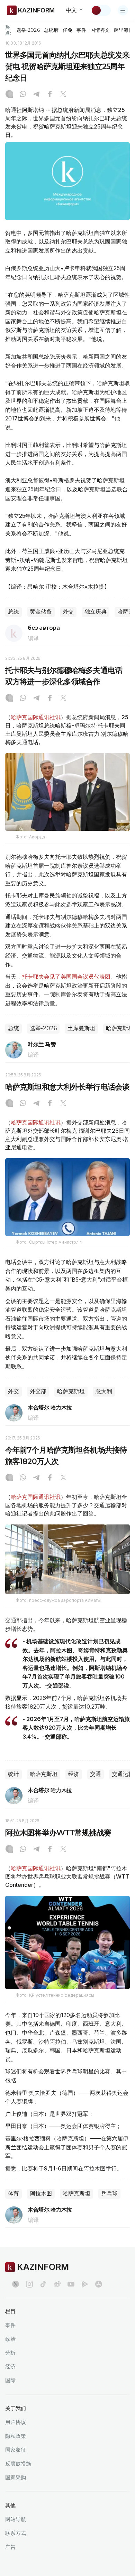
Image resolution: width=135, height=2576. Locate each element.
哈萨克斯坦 (71, 1391)
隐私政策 (16, 2436)
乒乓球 (109, 2193)
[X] (63, 95)
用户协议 (16, 2422)
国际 (10, 2380)
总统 (13, 612)
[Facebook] (50, 95)
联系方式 (16, 2533)
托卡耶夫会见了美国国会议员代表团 (66, 977)
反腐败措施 (18, 2464)
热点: (8, 30)
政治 (10, 2339)
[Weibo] (57, 2284)
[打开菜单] (123, 10)
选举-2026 (28, 30)
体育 (13, 2193)
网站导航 (16, 2519)
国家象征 (16, 2450)
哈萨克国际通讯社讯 (36, 717)
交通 (96, 1774)
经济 (74, 1774)
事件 (81, 30)
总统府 (51, 30)
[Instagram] (9, 95)
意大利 (104, 1391)
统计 (13, 1774)
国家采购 (16, 2477)
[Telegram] (36, 95)
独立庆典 (96, 612)
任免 (67, 30)
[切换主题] (101, 10)
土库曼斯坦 (81, 1028)
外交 (68, 612)
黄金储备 (41, 612)
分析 (10, 2353)
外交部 (38, 1391)
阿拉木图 (41, 2193)
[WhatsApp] (23, 95)
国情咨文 (100, 30)
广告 (10, 2547)
